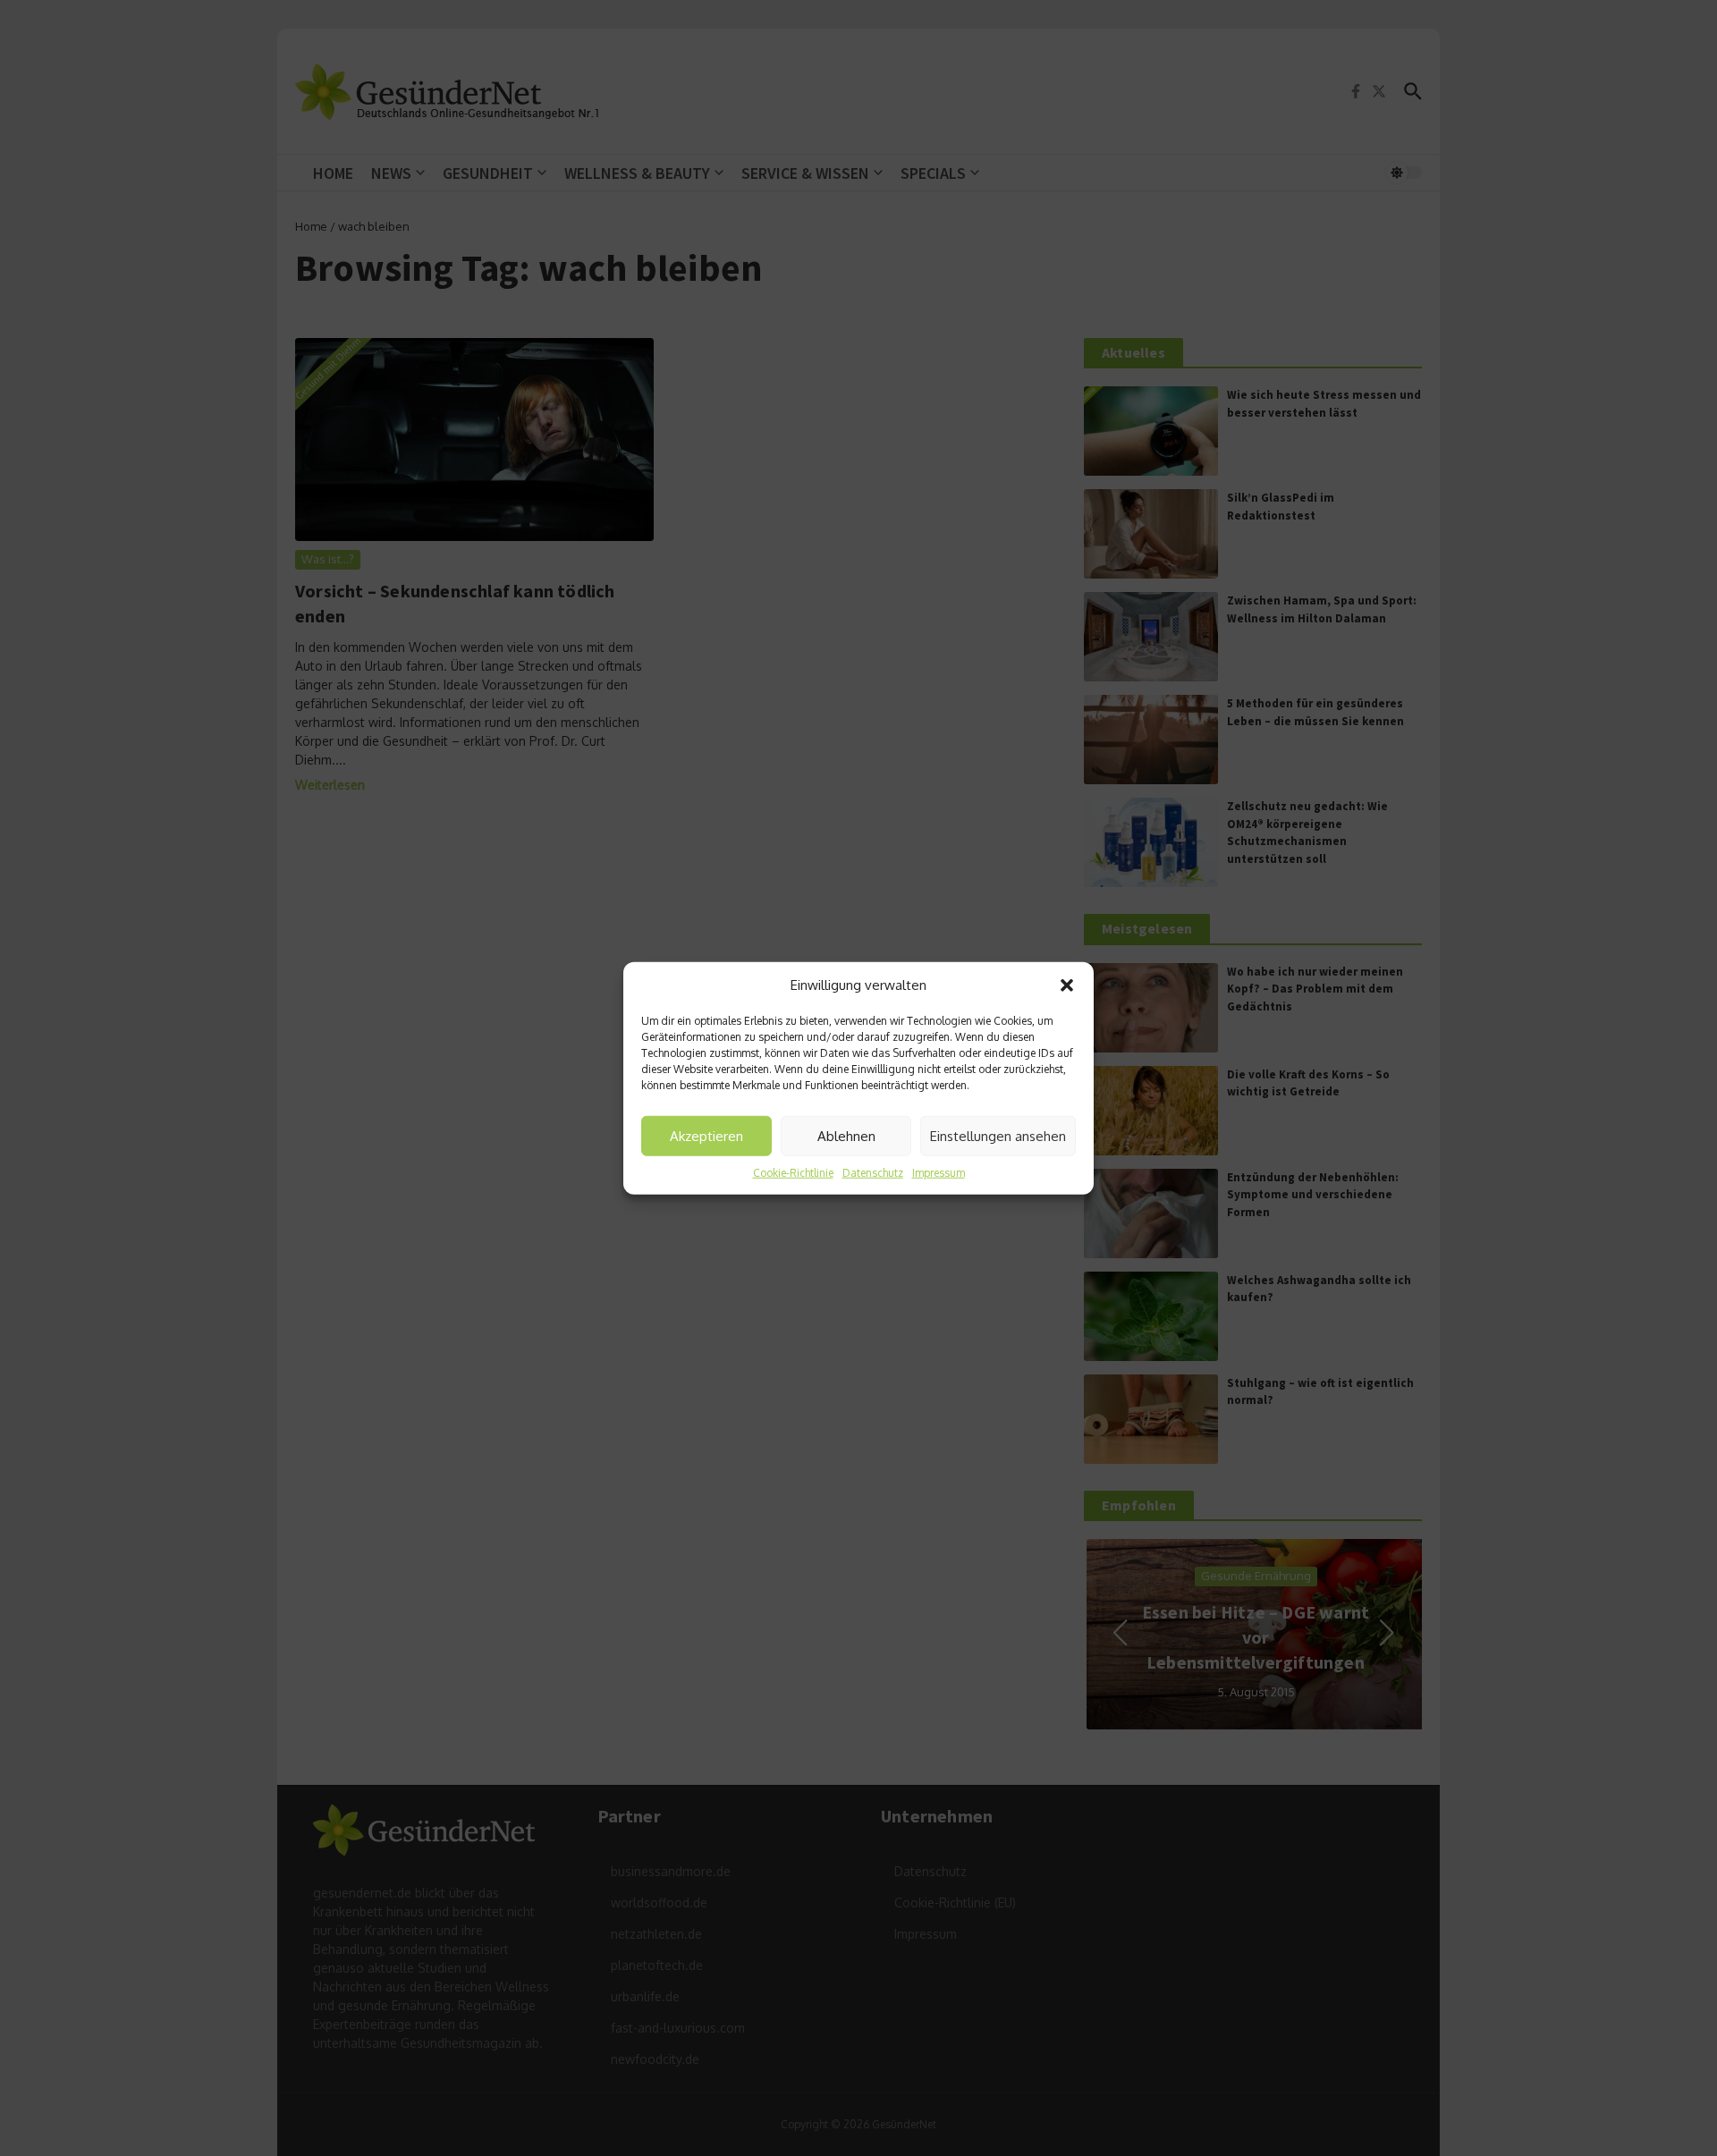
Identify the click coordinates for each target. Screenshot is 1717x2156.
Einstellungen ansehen (998, 1135)
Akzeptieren (706, 1135)
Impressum (939, 1173)
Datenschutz (873, 1173)
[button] (1067, 985)
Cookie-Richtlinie (793, 1173)
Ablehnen (846, 1135)
